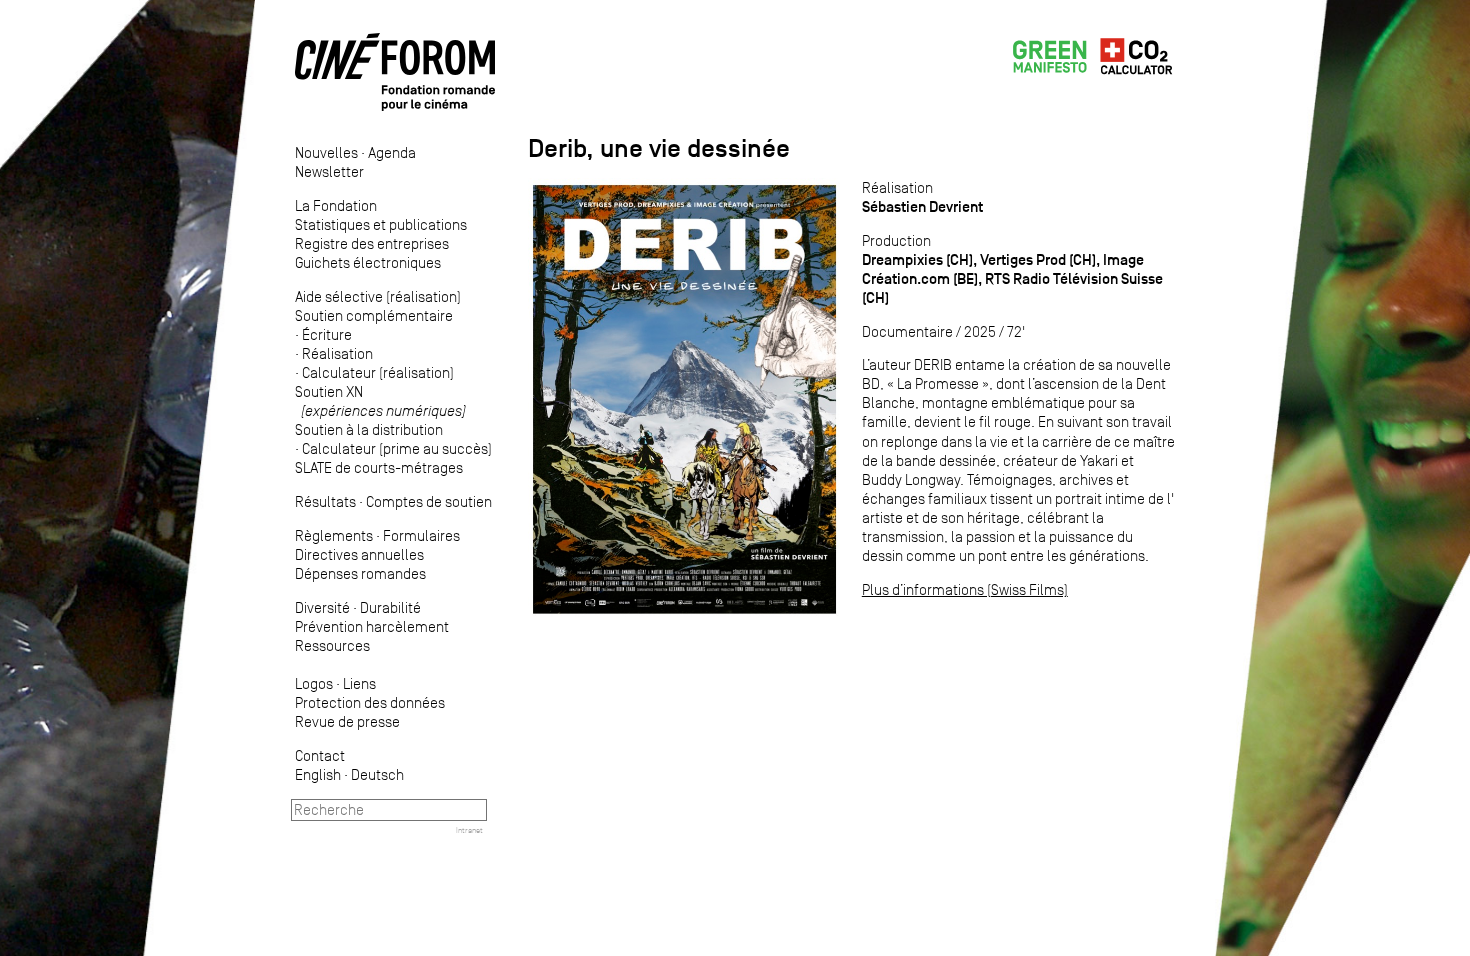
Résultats (325, 501)
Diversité (322, 607)
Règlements (334, 535)
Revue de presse (347, 721)
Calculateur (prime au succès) (397, 448)
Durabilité (390, 607)
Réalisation (337, 353)
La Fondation (336, 205)
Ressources (332, 645)
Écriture (327, 334)
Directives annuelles (359, 554)
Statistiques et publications (381, 224)
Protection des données (370, 702)
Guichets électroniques (368, 262)
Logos (314, 683)
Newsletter (329, 171)
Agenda (392, 152)
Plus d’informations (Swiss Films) (965, 589)
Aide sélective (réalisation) (378, 296)
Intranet (469, 830)
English (318, 774)
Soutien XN (380, 401)
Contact (320, 755)
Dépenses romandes (360, 573)
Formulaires (421, 535)
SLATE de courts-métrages (379, 467)
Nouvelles (326, 152)
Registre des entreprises (372, 243)
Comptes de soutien (429, 501)
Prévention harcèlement (372, 626)
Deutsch (377, 774)
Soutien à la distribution (369, 429)
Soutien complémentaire (374, 315)
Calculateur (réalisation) (378, 372)
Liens (359, 683)
